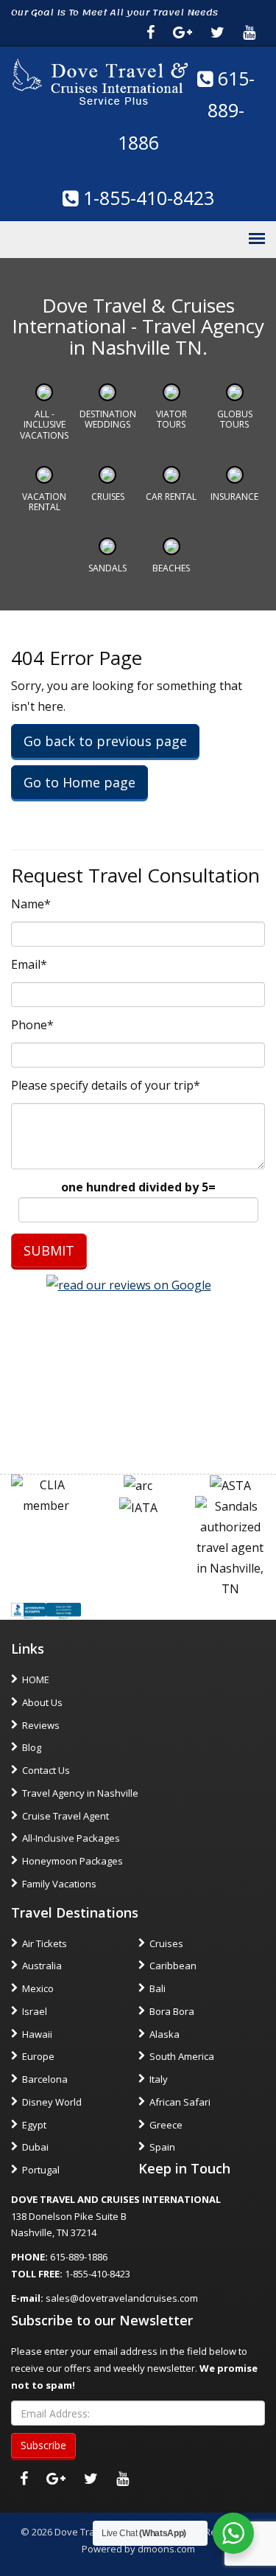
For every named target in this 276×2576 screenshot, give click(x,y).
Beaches (171, 568)
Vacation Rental (44, 502)
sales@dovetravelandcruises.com (122, 2298)
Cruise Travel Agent (66, 1816)
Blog (32, 1747)
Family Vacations (59, 1884)
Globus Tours (235, 419)
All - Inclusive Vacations (44, 425)
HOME (36, 1679)
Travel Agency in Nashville (80, 1793)
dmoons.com (166, 2549)
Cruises (108, 497)
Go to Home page (79, 782)
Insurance (234, 497)
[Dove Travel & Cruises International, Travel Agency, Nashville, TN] (46, 1609)
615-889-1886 (187, 111)
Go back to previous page (105, 741)
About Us (42, 1702)
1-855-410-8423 (146, 198)
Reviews (41, 1725)
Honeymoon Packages (72, 1861)
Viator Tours (171, 419)
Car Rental (171, 497)
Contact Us (46, 1770)
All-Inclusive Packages (71, 1838)
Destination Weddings (108, 419)
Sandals (107, 568)
